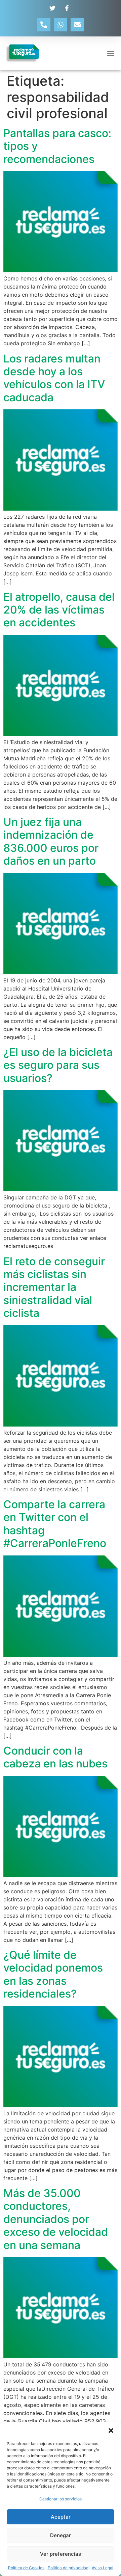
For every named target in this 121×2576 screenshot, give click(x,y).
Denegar (61, 2535)
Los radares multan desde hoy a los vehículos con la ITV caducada (54, 378)
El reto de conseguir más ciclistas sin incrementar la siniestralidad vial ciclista (54, 1287)
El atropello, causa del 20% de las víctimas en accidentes (59, 610)
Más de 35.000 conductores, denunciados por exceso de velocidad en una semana (56, 2219)
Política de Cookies (26, 2568)
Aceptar (61, 2517)
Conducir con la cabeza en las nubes (55, 1757)
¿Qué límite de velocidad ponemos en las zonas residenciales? (53, 1974)
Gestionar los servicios (61, 2499)
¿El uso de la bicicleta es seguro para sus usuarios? (58, 1065)
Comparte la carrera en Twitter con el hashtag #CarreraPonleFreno (55, 1524)
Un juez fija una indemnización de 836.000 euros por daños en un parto (51, 841)
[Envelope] (77, 25)
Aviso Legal (103, 2568)
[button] (111, 2431)
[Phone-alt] (44, 25)
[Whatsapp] (61, 25)
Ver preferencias (61, 2554)
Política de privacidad (68, 2568)
